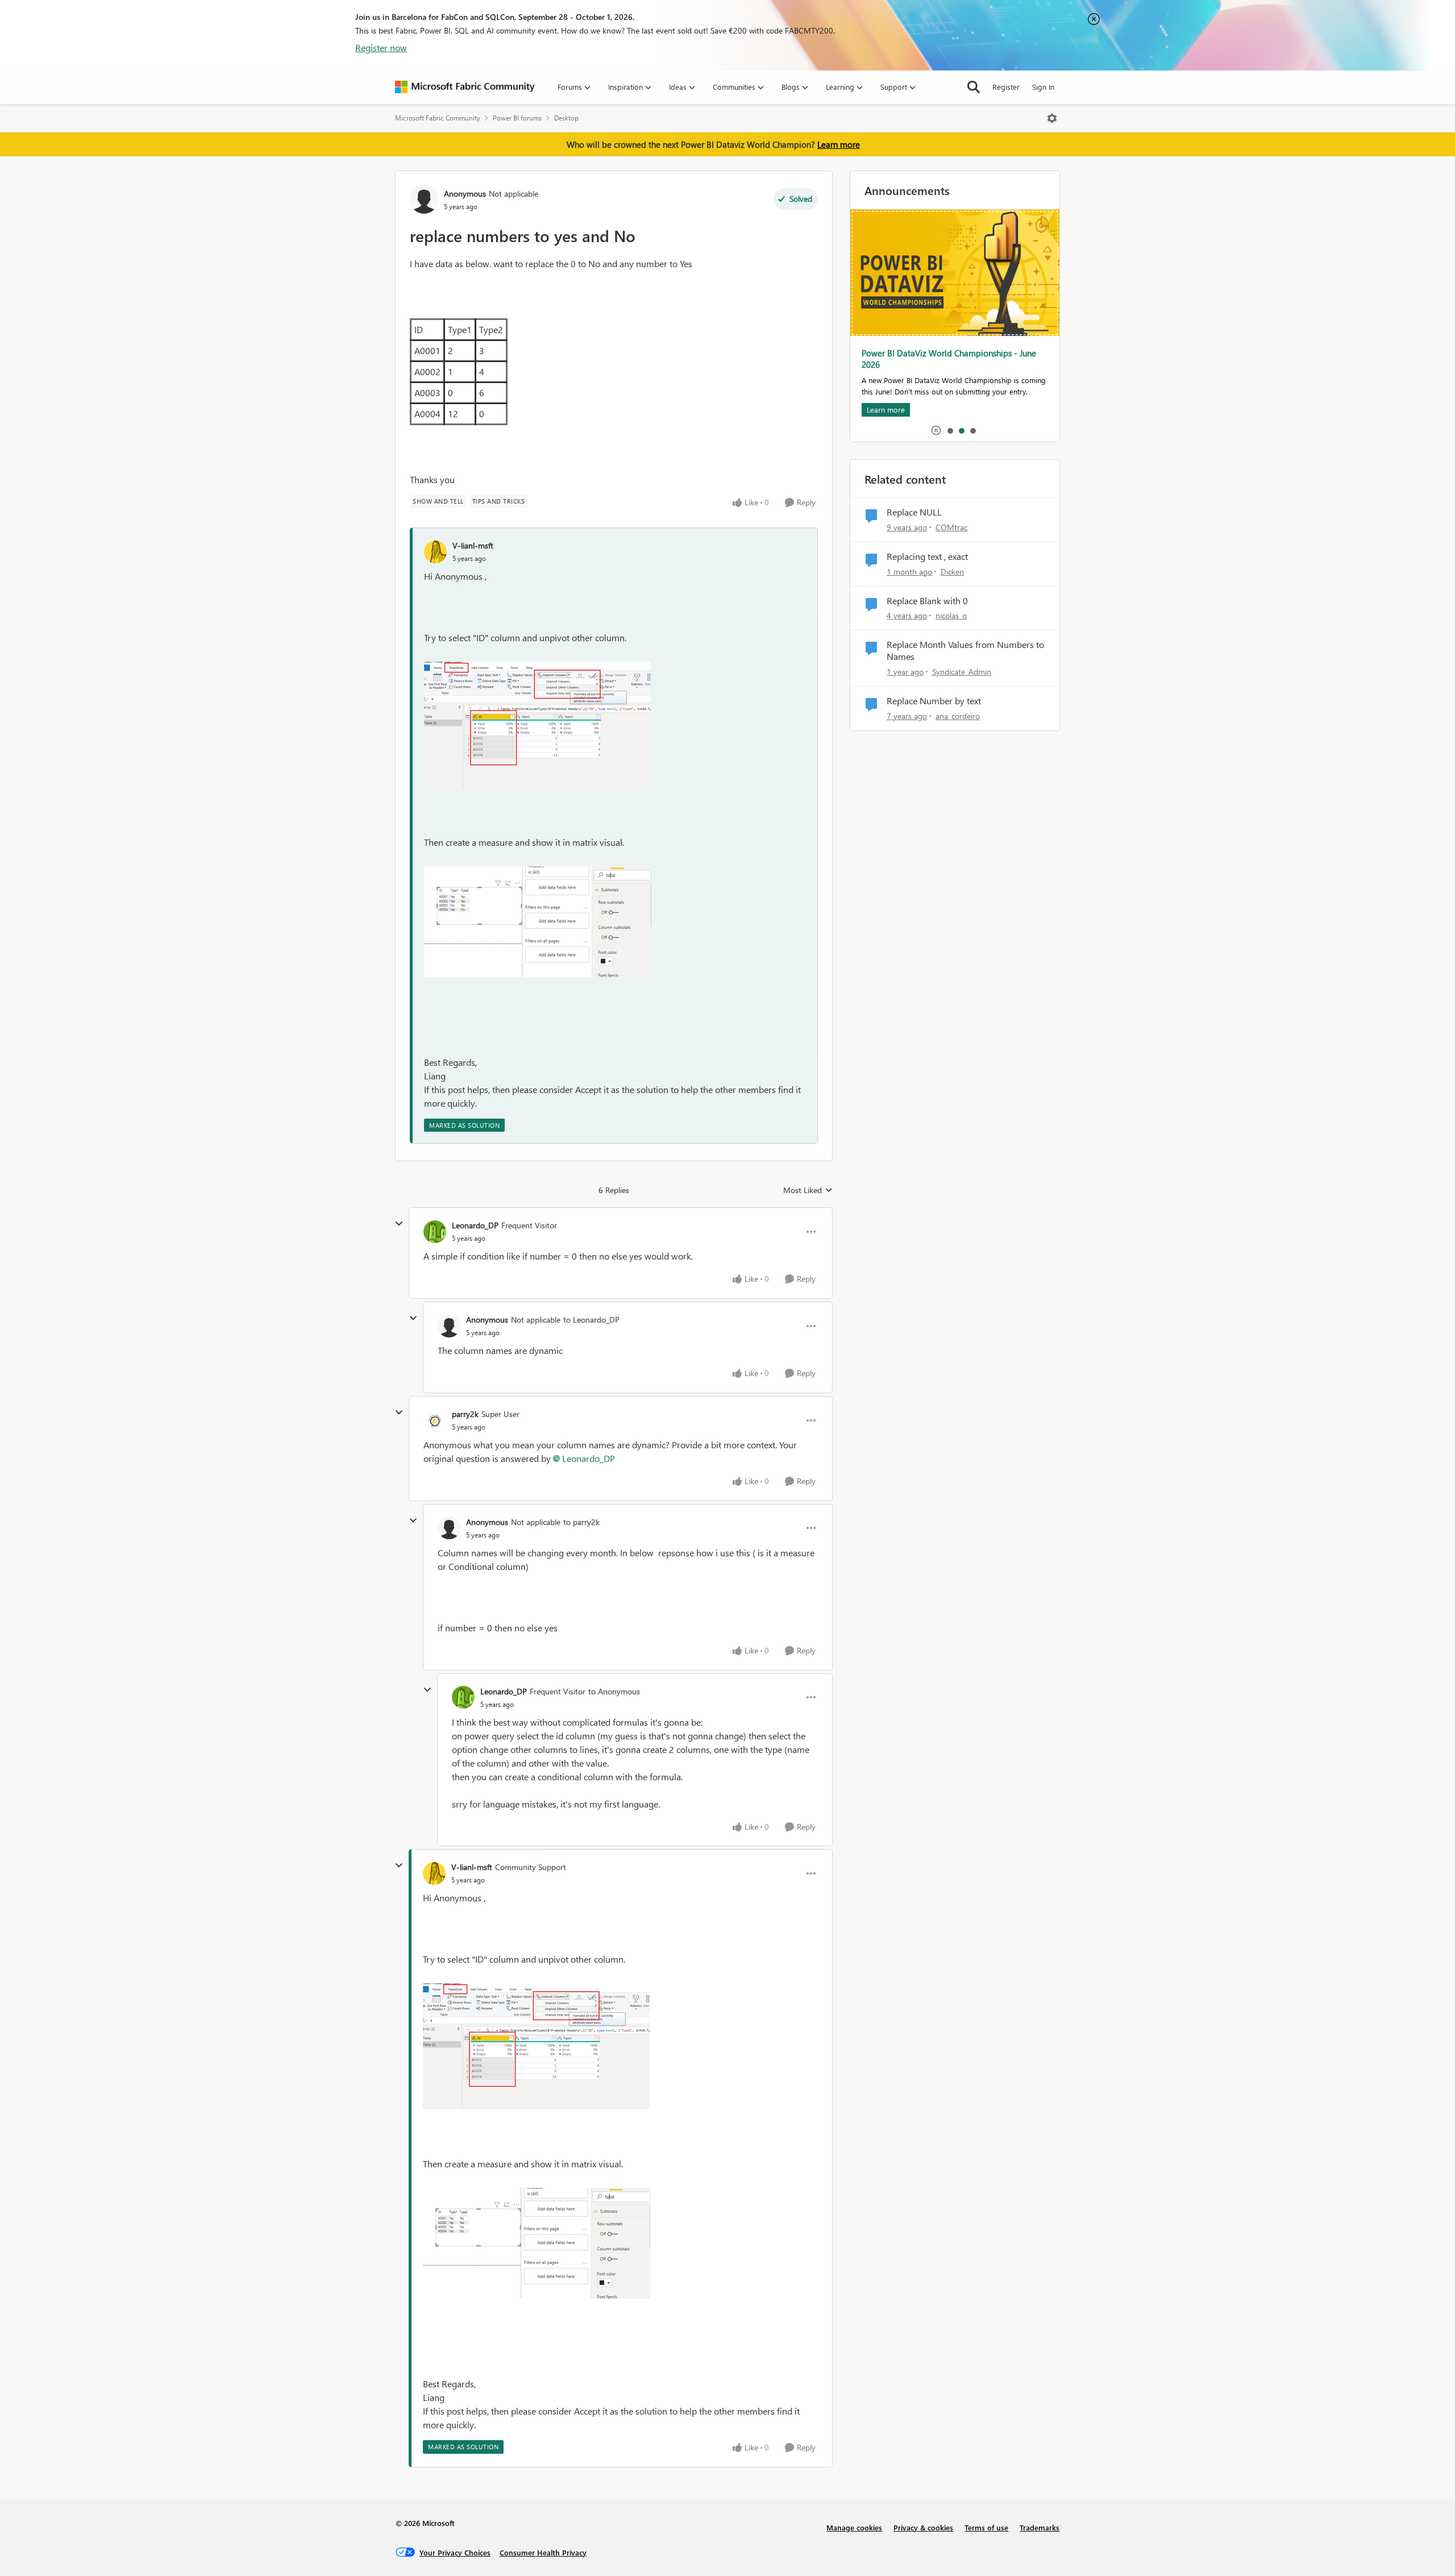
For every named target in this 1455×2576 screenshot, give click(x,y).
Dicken (952, 572)
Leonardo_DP (475, 1225)
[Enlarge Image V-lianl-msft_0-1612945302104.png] (537, 725)
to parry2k (581, 1522)
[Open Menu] (1052, 118)
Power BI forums (517, 118)
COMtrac (951, 527)
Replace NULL (914, 512)
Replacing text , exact (927, 556)
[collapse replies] (399, 1224)
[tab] (950, 430)
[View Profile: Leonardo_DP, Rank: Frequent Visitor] (435, 1232)
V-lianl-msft (473, 545)
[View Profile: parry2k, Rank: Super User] (435, 1420)
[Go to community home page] (465, 87)
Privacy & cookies (923, 2527)
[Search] (974, 87)
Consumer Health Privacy (543, 2552)
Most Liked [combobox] (808, 1190)
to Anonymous (614, 1691)
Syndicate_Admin (962, 672)
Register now (381, 47)
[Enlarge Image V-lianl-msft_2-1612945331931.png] (538, 922)
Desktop (566, 118)
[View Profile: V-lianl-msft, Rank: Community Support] (434, 1873)
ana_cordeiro (958, 716)
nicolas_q (951, 615)
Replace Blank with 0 (927, 601)
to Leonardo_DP (591, 1320)
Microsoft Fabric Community (438, 118)
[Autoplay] (936, 430)
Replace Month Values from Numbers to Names (965, 651)
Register (1006, 87)
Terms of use (986, 2527)
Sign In (1043, 87)
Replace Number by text (934, 701)
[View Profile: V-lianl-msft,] (435, 552)
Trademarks (1040, 2527)
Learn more (839, 144)
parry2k (465, 1414)
